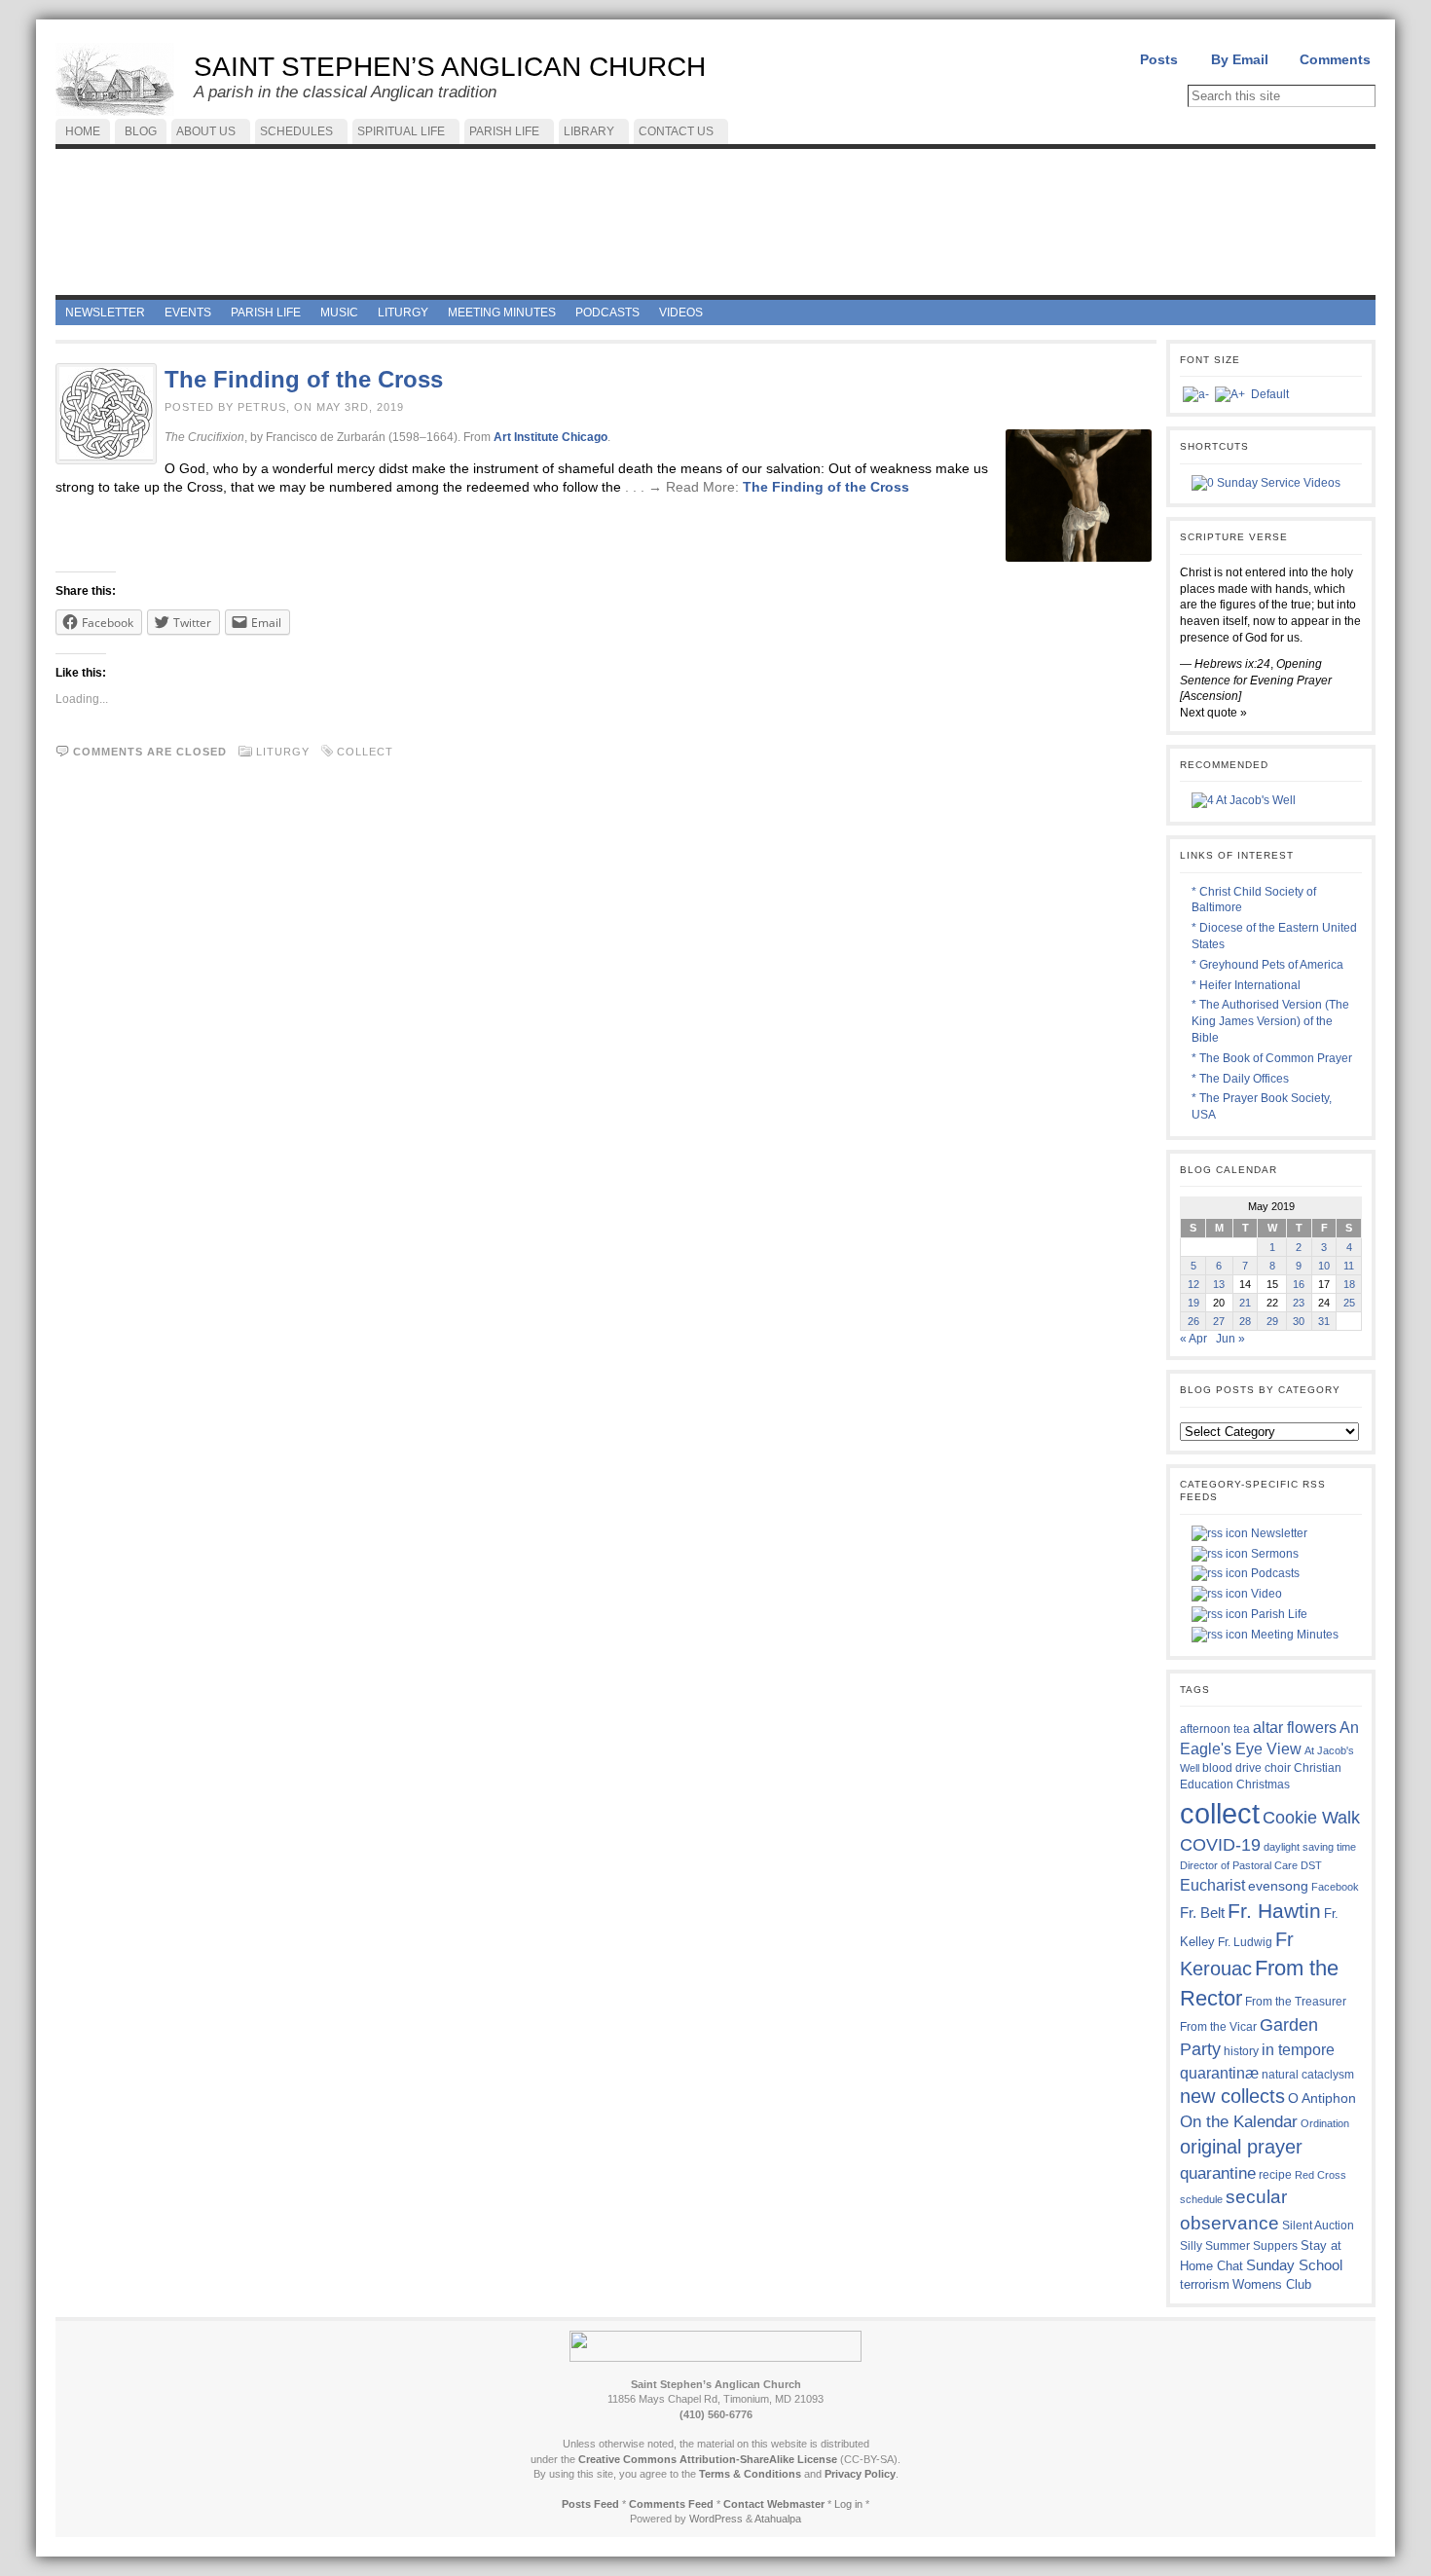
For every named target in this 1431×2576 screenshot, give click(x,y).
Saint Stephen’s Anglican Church (450, 67)
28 (1245, 1321)
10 (1324, 1266)
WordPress (716, 2519)
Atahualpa (778, 2519)
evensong (1278, 1886)
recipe (1275, 2175)
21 (1245, 1303)
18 (1349, 1284)
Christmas (1263, 1784)
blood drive (1232, 1768)
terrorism (1205, 2284)
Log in (848, 2504)
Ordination (1325, 2123)
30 (1299, 1321)
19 (1193, 1303)
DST (1311, 1865)
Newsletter (1278, 1533)
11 (1349, 1266)
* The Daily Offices (1240, 1079)
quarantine (1218, 2173)
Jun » (1230, 1339)
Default (1270, 394)
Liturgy (283, 752)
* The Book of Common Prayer (1272, 1058)
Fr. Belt (1202, 1913)
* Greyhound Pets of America (1267, 965)
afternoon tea (1215, 1729)
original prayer (1241, 2147)
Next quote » (1213, 713)
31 (1324, 1321)
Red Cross (1321, 2175)
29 (1272, 1321)
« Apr (1193, 1339)
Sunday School (1294, 2265)
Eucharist (1212, 1885)
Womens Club (1272, 2285)
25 (1349, 1303)
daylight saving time (1310, 1847)
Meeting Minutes (1293, 1635)
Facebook (1335, 1887)
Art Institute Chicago (550, 437)
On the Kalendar (1239, 2122)
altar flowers (1295, 1727)
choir (1278, 1768)
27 (1219, 1321)
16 (1299, 1284)
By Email (1240, 59)
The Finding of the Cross (304, 379)
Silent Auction (1318, 2225)
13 (1219, 1284)
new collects (1232, 2096)
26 (1193, 1321)
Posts (1159, 59)
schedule (1201, 2199)
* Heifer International (1246, 985)
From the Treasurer (1296, 2001)
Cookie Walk (1311, 1818)
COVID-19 (1220, 1845)
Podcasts (1274, 1573)
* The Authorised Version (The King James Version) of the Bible (1270, 1021)
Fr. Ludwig (1245, 1942)
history (1241, 2051)
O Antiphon (1322, 2098)
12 (1193, 1284)
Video (1265, 1594)
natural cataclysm (1308, 2075)
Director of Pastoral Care (1239, 1865)
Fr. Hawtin (1274, 1911)
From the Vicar (1218, 2026)
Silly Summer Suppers (1239, 2246)
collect (365, 752)
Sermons (1273, 1554)
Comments (1335, 59)
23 (1299, 1303)
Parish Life (1278, 1614)
